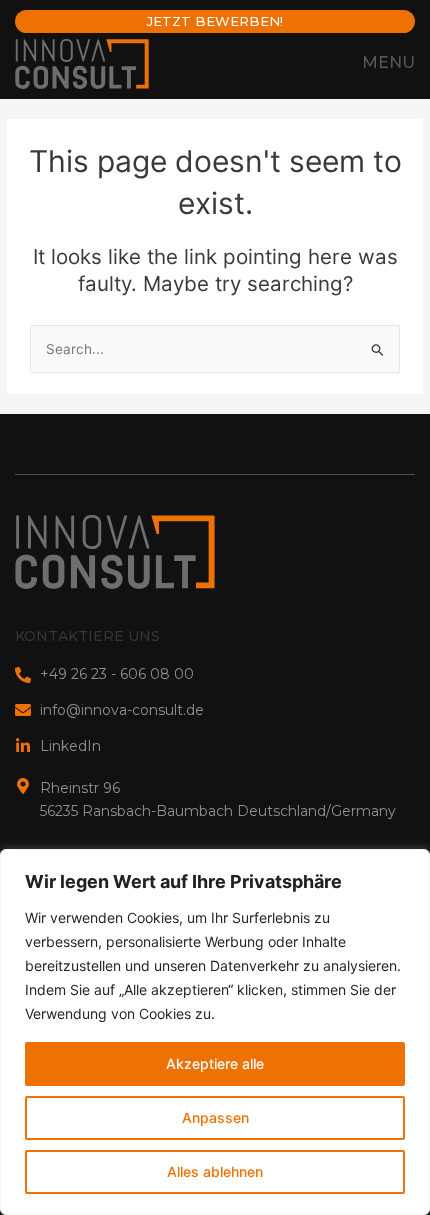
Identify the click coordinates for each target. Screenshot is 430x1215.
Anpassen (215, 1117)
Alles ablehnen (215, 1171)
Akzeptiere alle (215, 1063)
